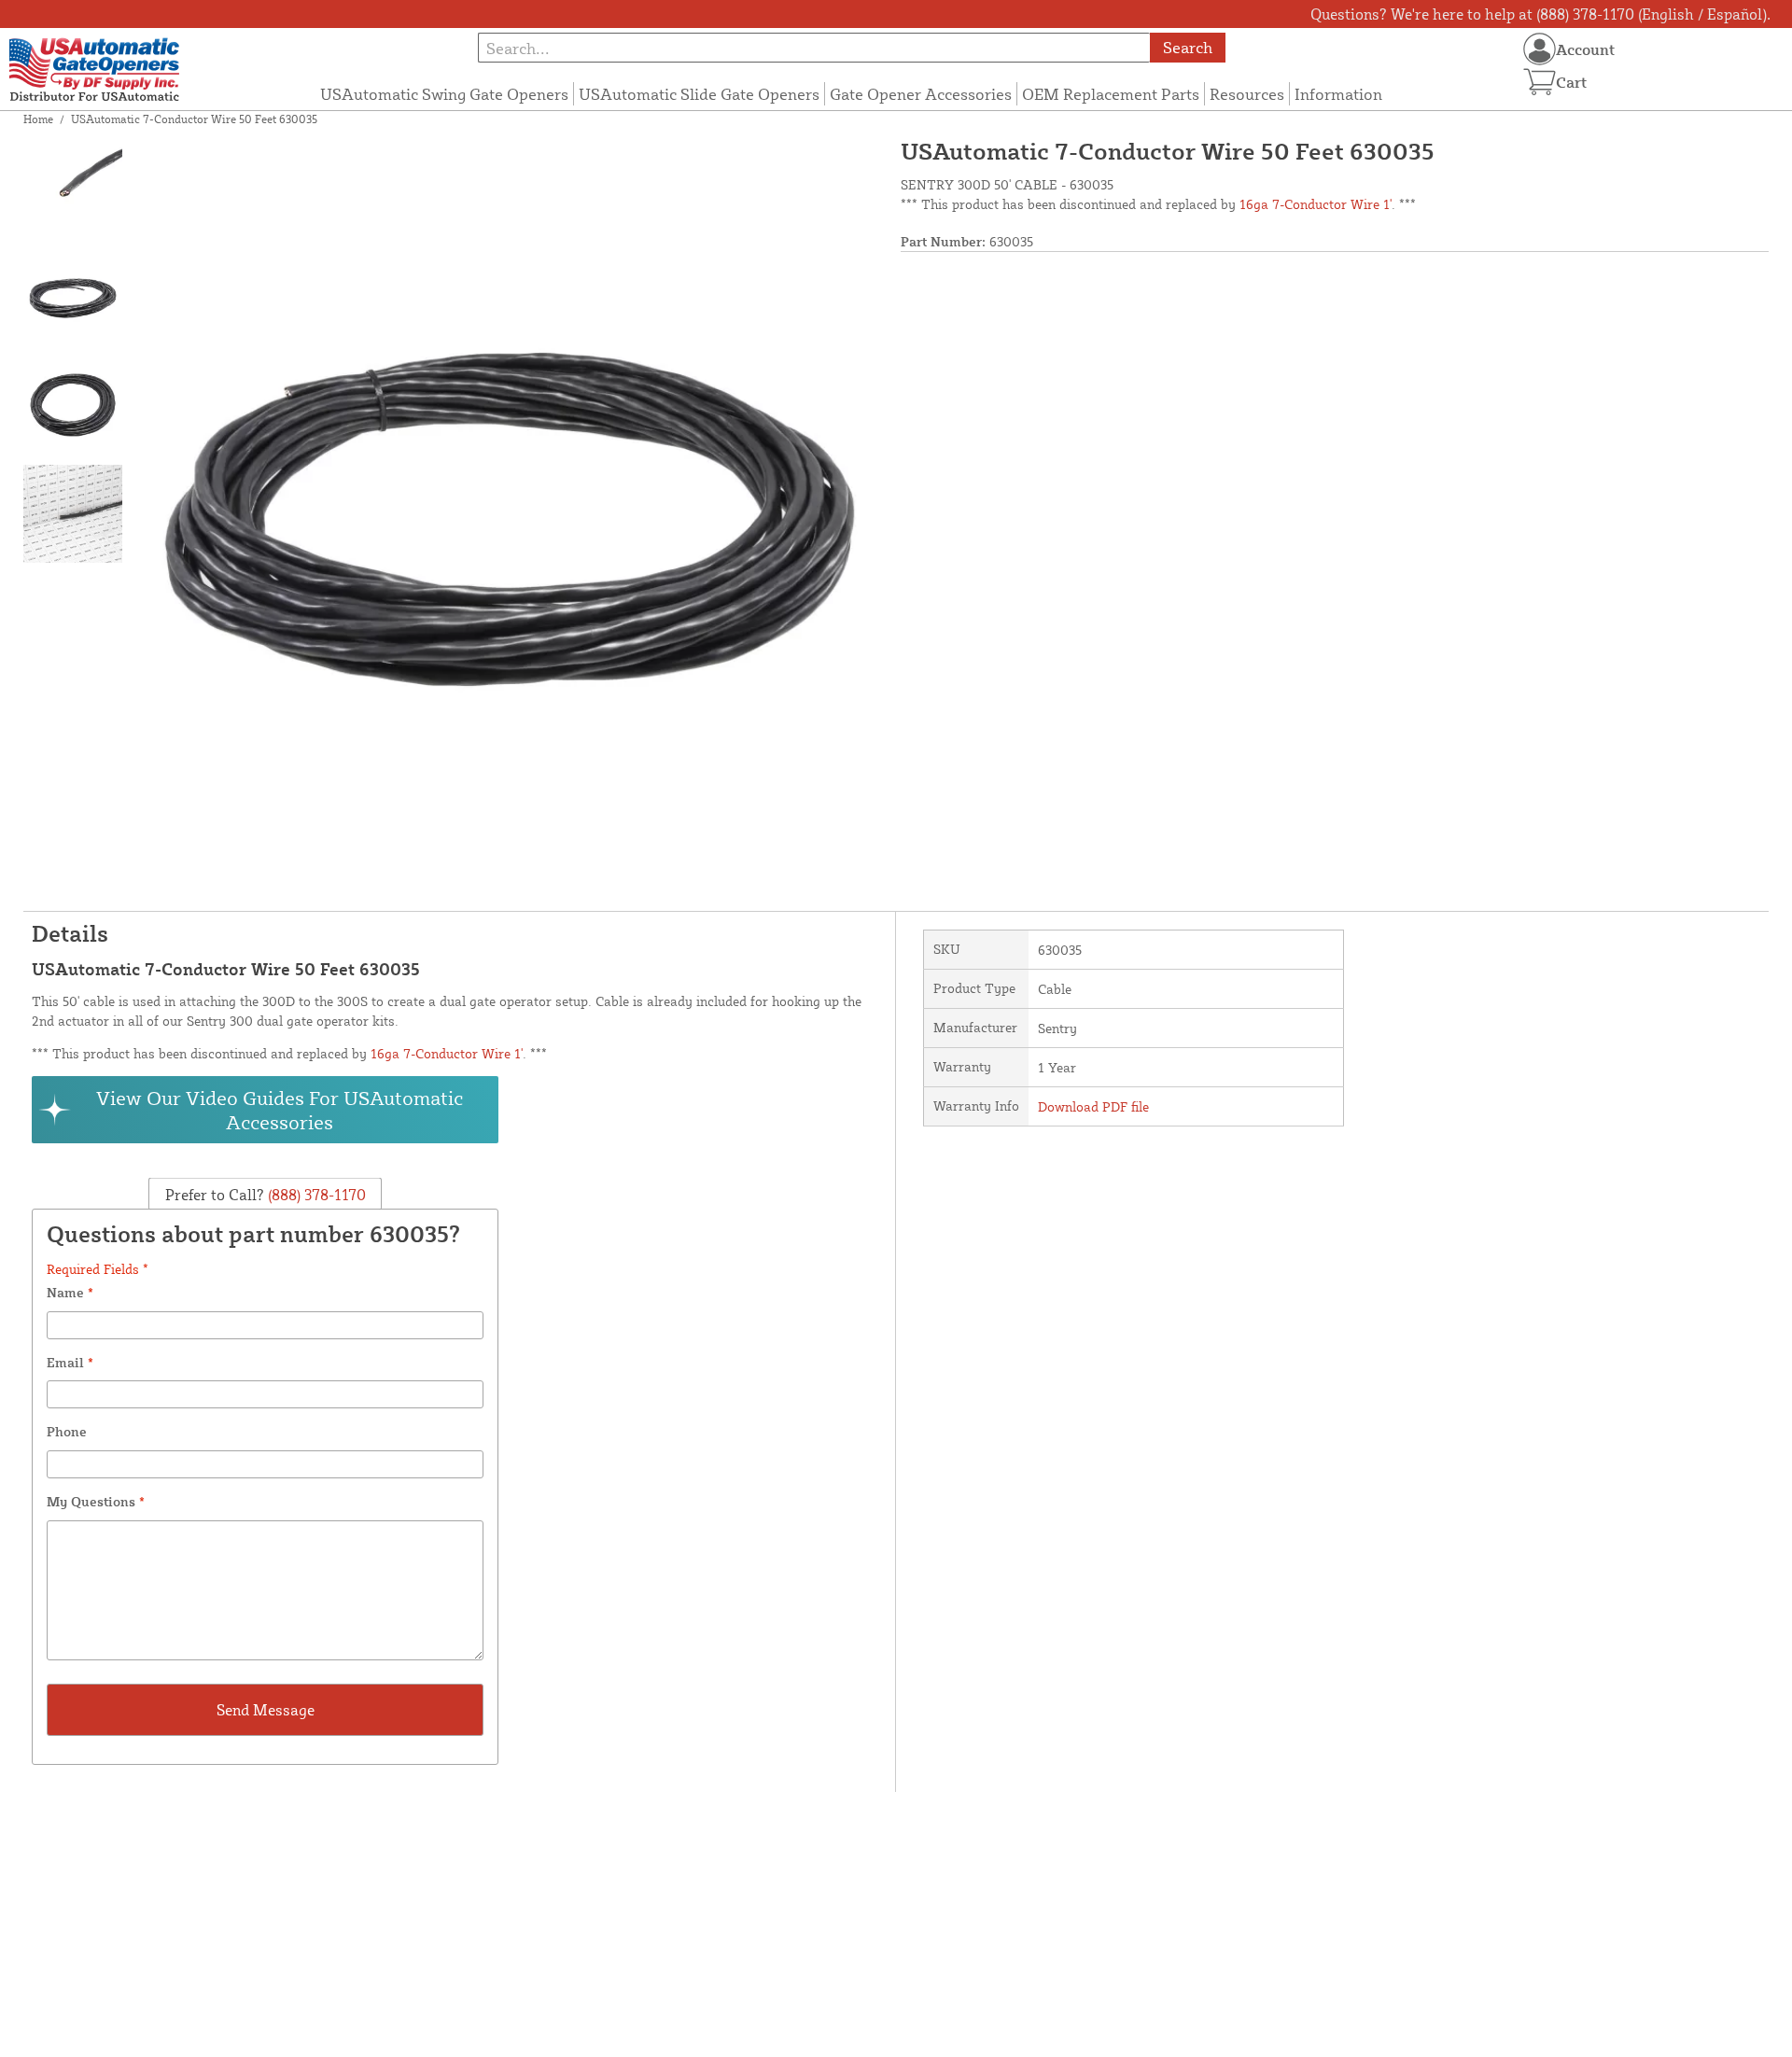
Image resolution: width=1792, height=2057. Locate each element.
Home (38, 119)
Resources (1247, 94)
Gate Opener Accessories (921, 94)
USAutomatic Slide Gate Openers (699, 94)
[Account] (1540, 49)
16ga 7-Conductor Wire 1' (1316, 204)
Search (1188, 47)
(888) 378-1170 (315, 1194)
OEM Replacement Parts (1111, 94)
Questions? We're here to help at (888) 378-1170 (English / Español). (1540, 14)
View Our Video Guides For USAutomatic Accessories (280, 1110)
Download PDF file (1093, 1106)
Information (1338, 94)
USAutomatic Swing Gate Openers (444, 94)
